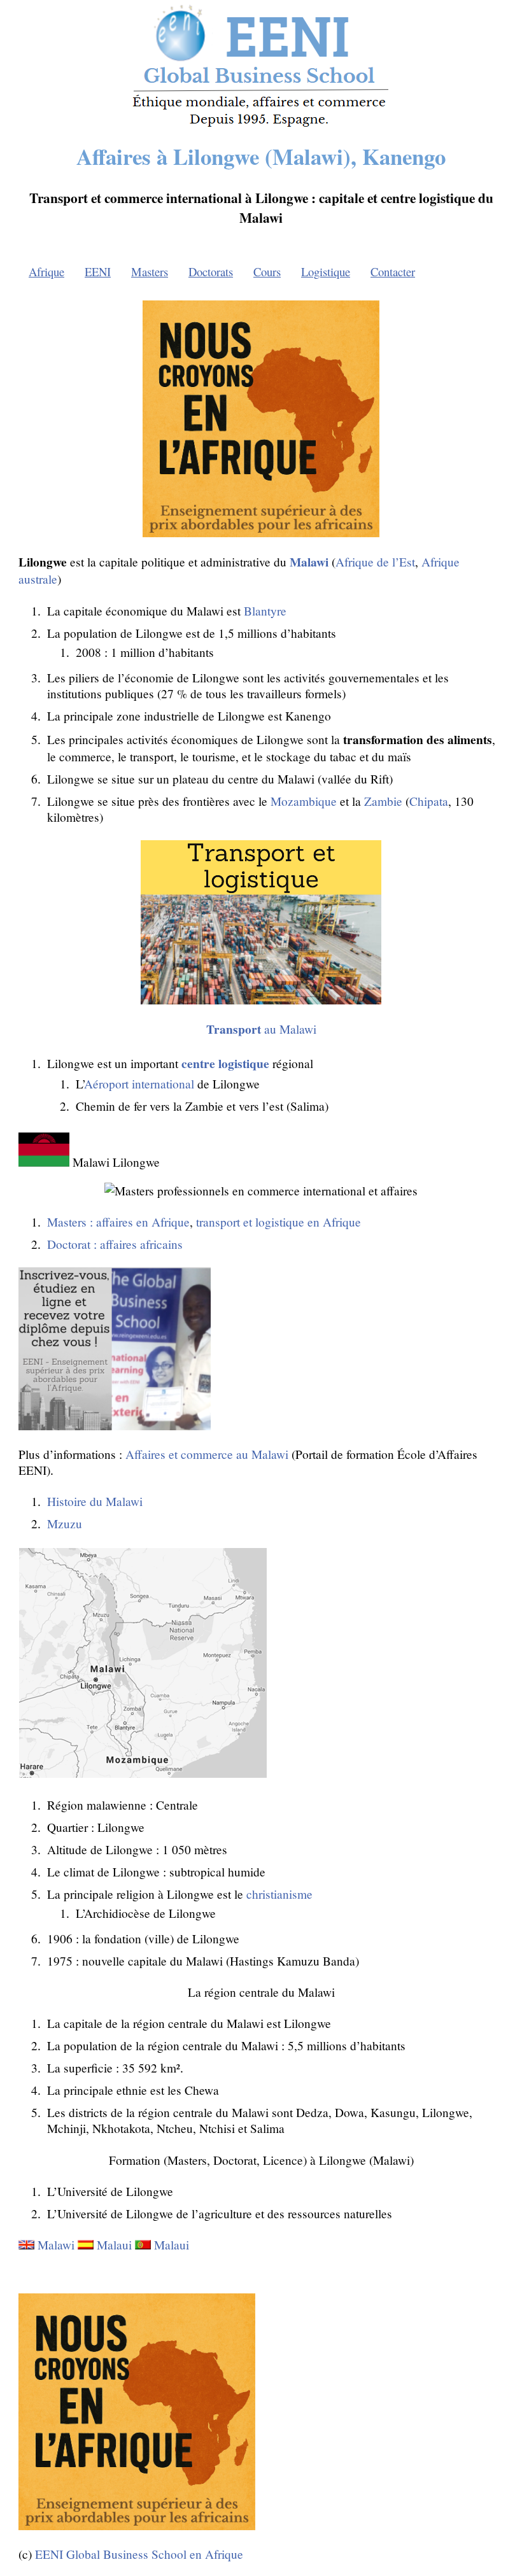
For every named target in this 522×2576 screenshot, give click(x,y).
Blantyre (265, 611)
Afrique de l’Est (375, 562)
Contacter (393, 271)
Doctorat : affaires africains (115, 1244)
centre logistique (225, 1063)
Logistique (326, 271)
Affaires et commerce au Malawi (207, 1454)
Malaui (114, 2245)
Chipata (429, 801)
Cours (267, 271)
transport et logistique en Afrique (279, 1222)
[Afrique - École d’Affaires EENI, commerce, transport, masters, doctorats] (261, 126)
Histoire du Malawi (95, 1501)
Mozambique (304, 801)
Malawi (56, 2245)
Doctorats (211, 271)
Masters (150, 271)
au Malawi (261, 1029)
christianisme (279, 1894)
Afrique (46, 271)
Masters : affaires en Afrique (118, 1222)
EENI (98, 271)
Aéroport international (139, 1084)
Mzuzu (65, 1524)
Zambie (383, 801)
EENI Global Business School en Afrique (139, 2554)
